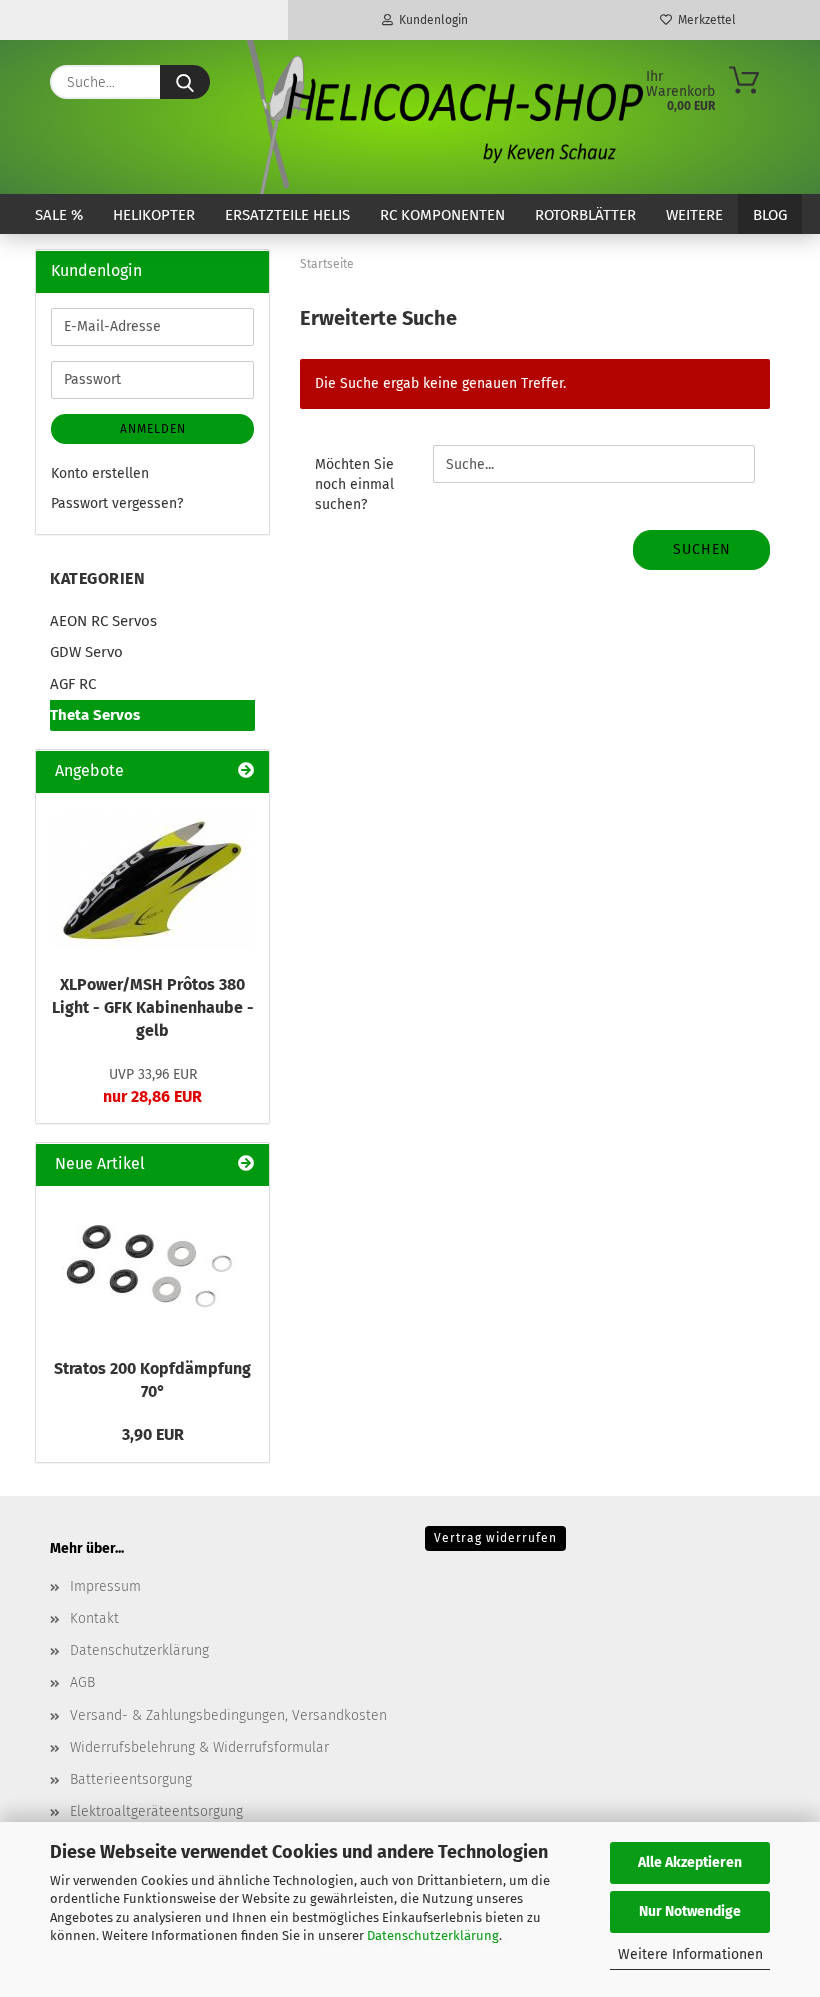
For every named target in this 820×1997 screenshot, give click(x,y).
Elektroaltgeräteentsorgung (156, 1811)
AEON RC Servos (103, 621)
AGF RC (73, 684)
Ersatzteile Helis (287, 215)
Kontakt (94, 1618)
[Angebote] (246, 771)
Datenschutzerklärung (433, 1935)
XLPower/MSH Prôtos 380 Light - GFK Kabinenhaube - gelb (153, 1007)
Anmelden (153, 429)
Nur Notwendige (690, 1911)
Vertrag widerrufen (495, 1538)
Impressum (105, 1586)
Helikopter (154, 215)
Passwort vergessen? (117, 503)
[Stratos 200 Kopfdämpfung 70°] (153, 1266)
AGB (82, 1682)
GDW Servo (86, 652)
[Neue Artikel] (246, 1164)
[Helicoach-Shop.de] (442, 117)
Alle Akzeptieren (690, 1862)
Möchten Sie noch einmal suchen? (354, 484)
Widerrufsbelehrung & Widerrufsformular (199, 1747)
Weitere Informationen (690, 1954)
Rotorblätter (585, 215)
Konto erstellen (100, 473)
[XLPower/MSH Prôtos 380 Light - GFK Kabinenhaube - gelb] (153, 878)
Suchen (702, 549)
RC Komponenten (442, 215)
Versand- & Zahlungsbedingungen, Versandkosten (228, 1715)
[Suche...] (185, 82)
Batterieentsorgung (131, 1779)
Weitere (694, 215)
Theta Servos (95, 715)
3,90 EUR (153, 1434)
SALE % (59, 215)
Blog (770, 215)
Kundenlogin (430, 20)
